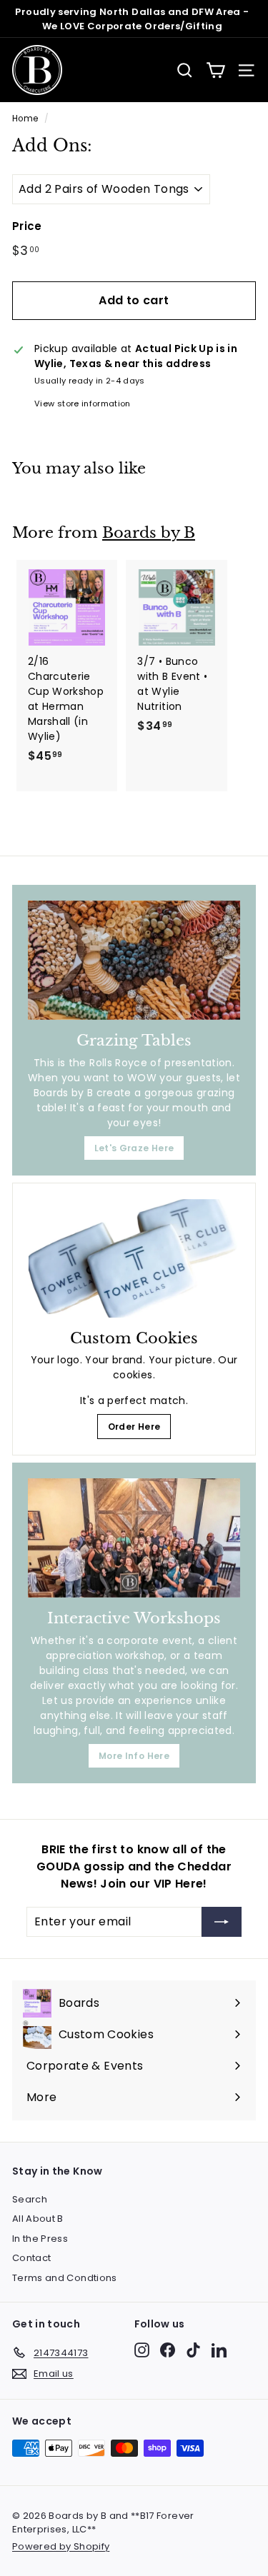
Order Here (134, 1427)
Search (30, 2199)
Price (27, 226)
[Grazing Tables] (134, 960)
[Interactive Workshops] (134, 1538)
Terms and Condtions (65, 2278)
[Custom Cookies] (134, 1258)
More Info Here (134, 1756)
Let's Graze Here (134, 1148)
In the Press (40, 2239)
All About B (38, 2219)
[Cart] (215, 70)
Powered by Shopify (61, 2546)
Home (25, 119)
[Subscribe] (222, 1922)
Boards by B (149, 533)
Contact (31, 2258)
